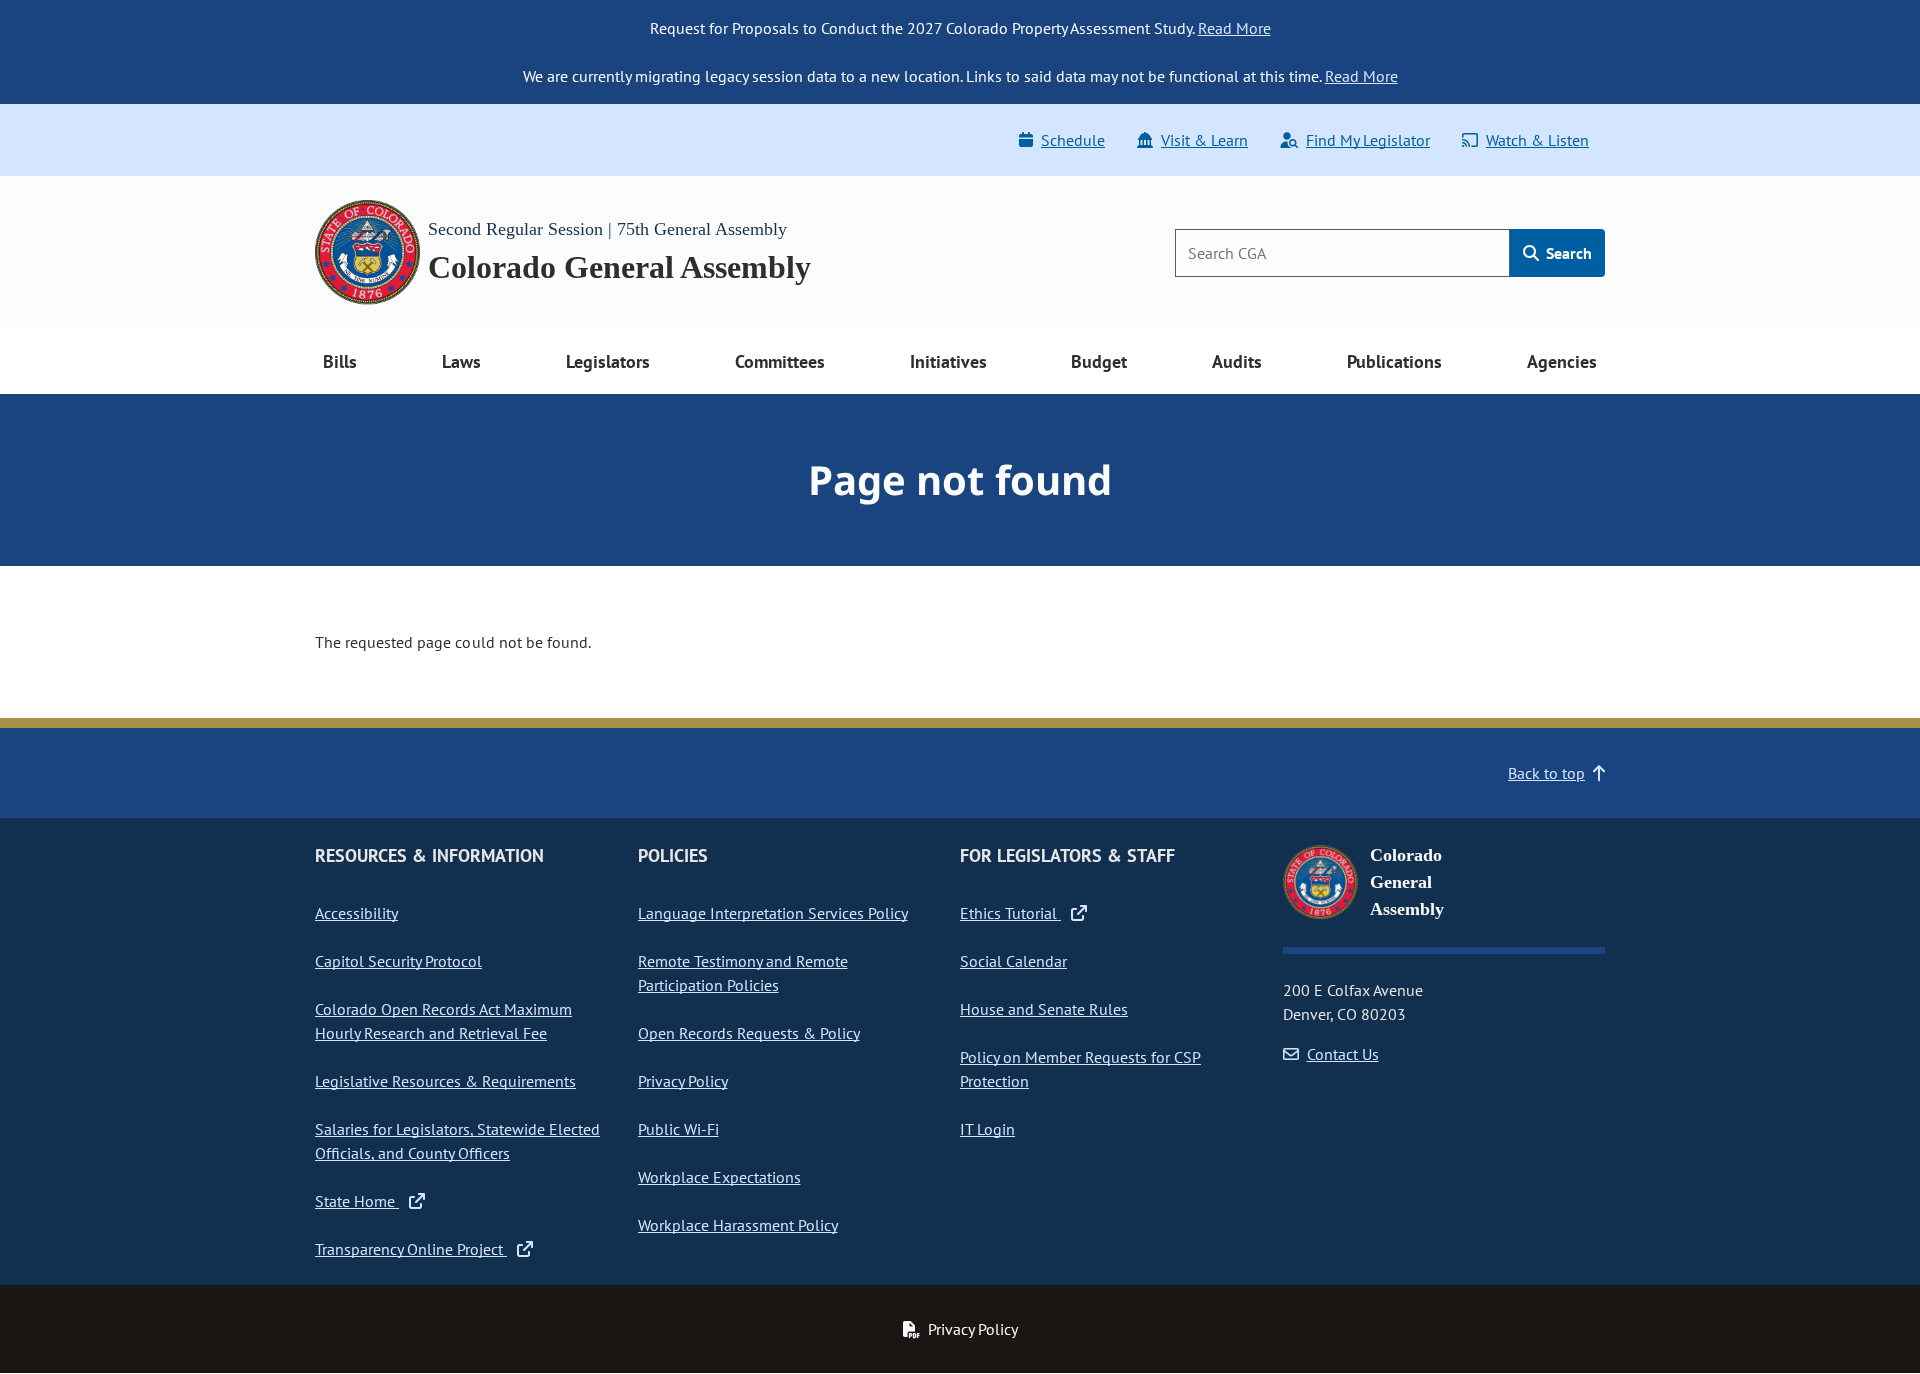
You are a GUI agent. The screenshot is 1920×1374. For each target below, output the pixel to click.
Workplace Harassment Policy (738, 1225)
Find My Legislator (1368, 140)
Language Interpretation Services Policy (773, 913)
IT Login (987, 1129)
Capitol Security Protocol (398, 961)
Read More (1234, 28)
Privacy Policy (683, 1081)
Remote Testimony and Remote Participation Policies (743, 973)
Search (1567, 253)
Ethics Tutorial (1010, 913)
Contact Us (1343, 1054)
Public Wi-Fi (678, 1129)
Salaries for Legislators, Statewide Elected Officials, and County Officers (457, 1141)
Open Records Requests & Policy (749, 1033)
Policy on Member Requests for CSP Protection (1080, 1069)
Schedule (1073, 140)
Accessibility (356, 913)
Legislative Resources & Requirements (445, 1081)
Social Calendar (1013, 961)
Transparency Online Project (411, 1249)
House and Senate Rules (1044, 1009)
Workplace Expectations (719, 1177)
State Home (357, 1201)
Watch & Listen (1537, 140)
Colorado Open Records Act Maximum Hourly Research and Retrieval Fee (443, 1021)
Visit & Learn (1204, 140)
